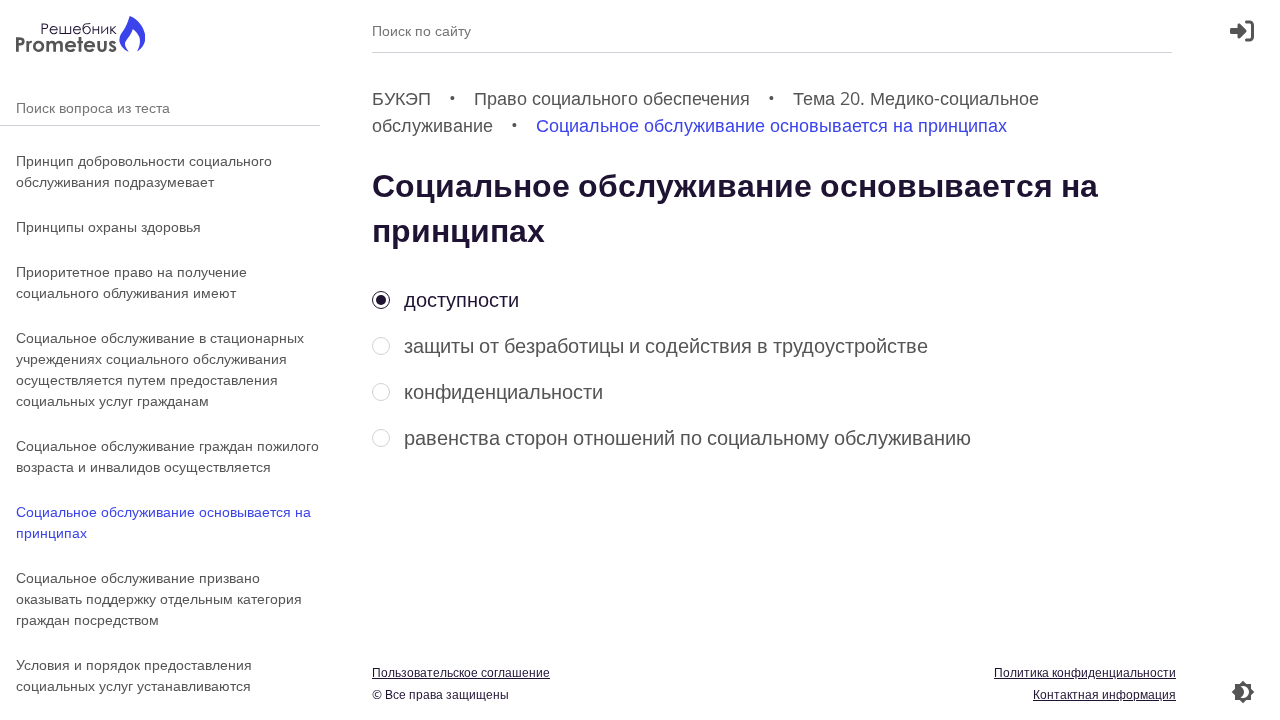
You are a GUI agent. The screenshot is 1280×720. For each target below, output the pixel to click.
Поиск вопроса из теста (160, 107)
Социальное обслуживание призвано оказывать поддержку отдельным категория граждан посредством (159, 598)
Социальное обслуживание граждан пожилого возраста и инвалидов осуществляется (167, 456)
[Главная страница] (80, 36)
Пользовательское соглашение (461, 672)
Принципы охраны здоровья (108, 226)
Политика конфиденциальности (1085, 672)
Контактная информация (1104, 694)
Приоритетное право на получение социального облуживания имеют (131, 282)
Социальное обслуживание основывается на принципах (163, 522)
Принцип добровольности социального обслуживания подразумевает (144, 171)
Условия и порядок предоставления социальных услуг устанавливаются (134, 675)
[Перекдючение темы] (1243, 692)
